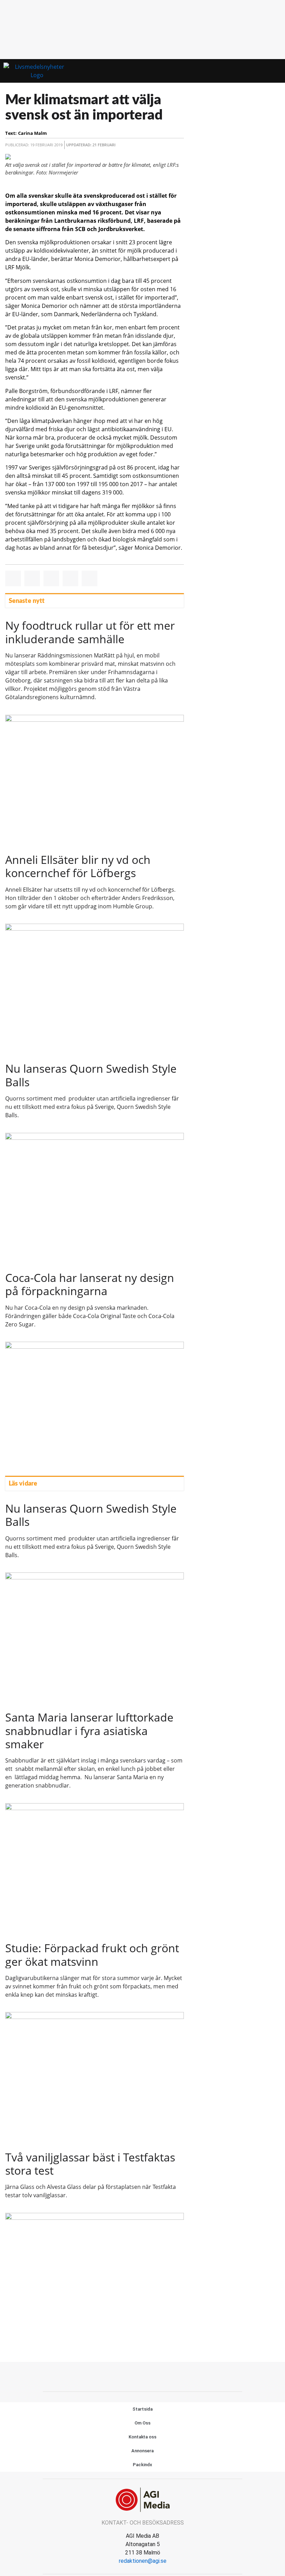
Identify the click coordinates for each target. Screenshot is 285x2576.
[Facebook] (142, 2376)
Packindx (142, 2465)
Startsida (142, 2409)
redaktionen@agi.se (143, 2561)
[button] (260, 71)
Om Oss (142, 2423)
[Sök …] (273, 71)
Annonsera (142, 2451)
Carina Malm (32, 133)
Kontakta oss (142, 2437)
